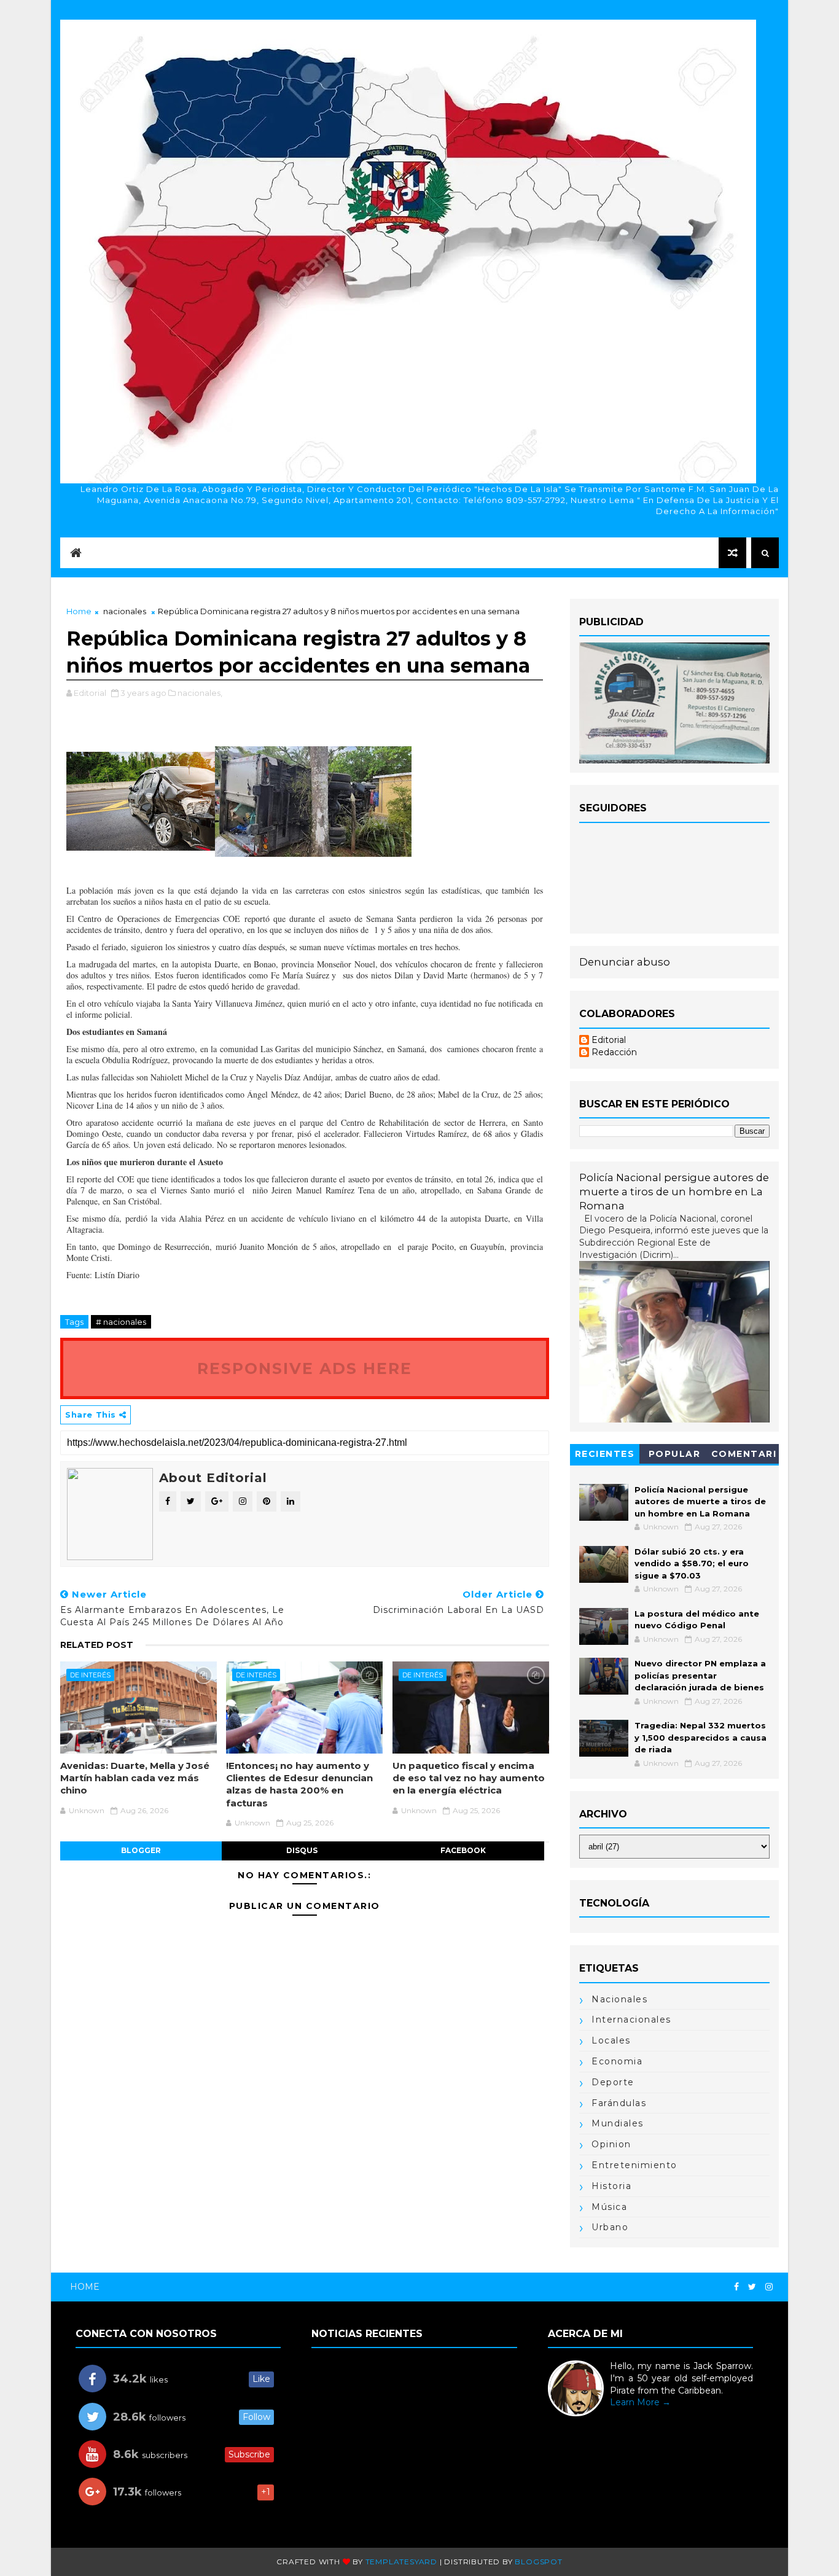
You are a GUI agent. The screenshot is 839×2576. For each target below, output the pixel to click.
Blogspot (538, 2562)
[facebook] (736, 2287)
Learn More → (640, 2402)
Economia (617, 2061)
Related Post (97, 1645)
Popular (675, 1454)
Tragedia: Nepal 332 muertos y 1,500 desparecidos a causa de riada (700, 1737)
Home (79, 611)
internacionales (631, 2020)
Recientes (605, 1454)
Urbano (610, 2227)
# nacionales (121, 1322)
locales (611, 2040)
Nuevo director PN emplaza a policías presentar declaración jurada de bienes (700, 1675)
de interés (90, 1675)
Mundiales (618, 2123)
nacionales (125, 611)
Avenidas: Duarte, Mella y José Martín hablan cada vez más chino (135, 1778)
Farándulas (619, 2103)
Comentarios (744, 1456)
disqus (302, 1850)
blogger (141, 1850)
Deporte (613, 2082)
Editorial (609, 1040)
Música (609, 2207)
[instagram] (769, 2287)
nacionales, (200, 693)
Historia (611, 2186)
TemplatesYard (401, 2562)
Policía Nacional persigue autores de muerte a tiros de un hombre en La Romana (674, 1192)
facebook (463, 1850)
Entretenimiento (634, 2165)
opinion (611, 2144)
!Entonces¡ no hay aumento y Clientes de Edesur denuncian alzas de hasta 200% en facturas (299, 1784)
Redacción (614, 1052)
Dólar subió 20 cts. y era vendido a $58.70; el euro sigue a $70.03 (692, 1563)
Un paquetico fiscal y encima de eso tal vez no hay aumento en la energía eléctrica (469, 1778)
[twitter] (752, 2287)
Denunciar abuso (625, 962)
